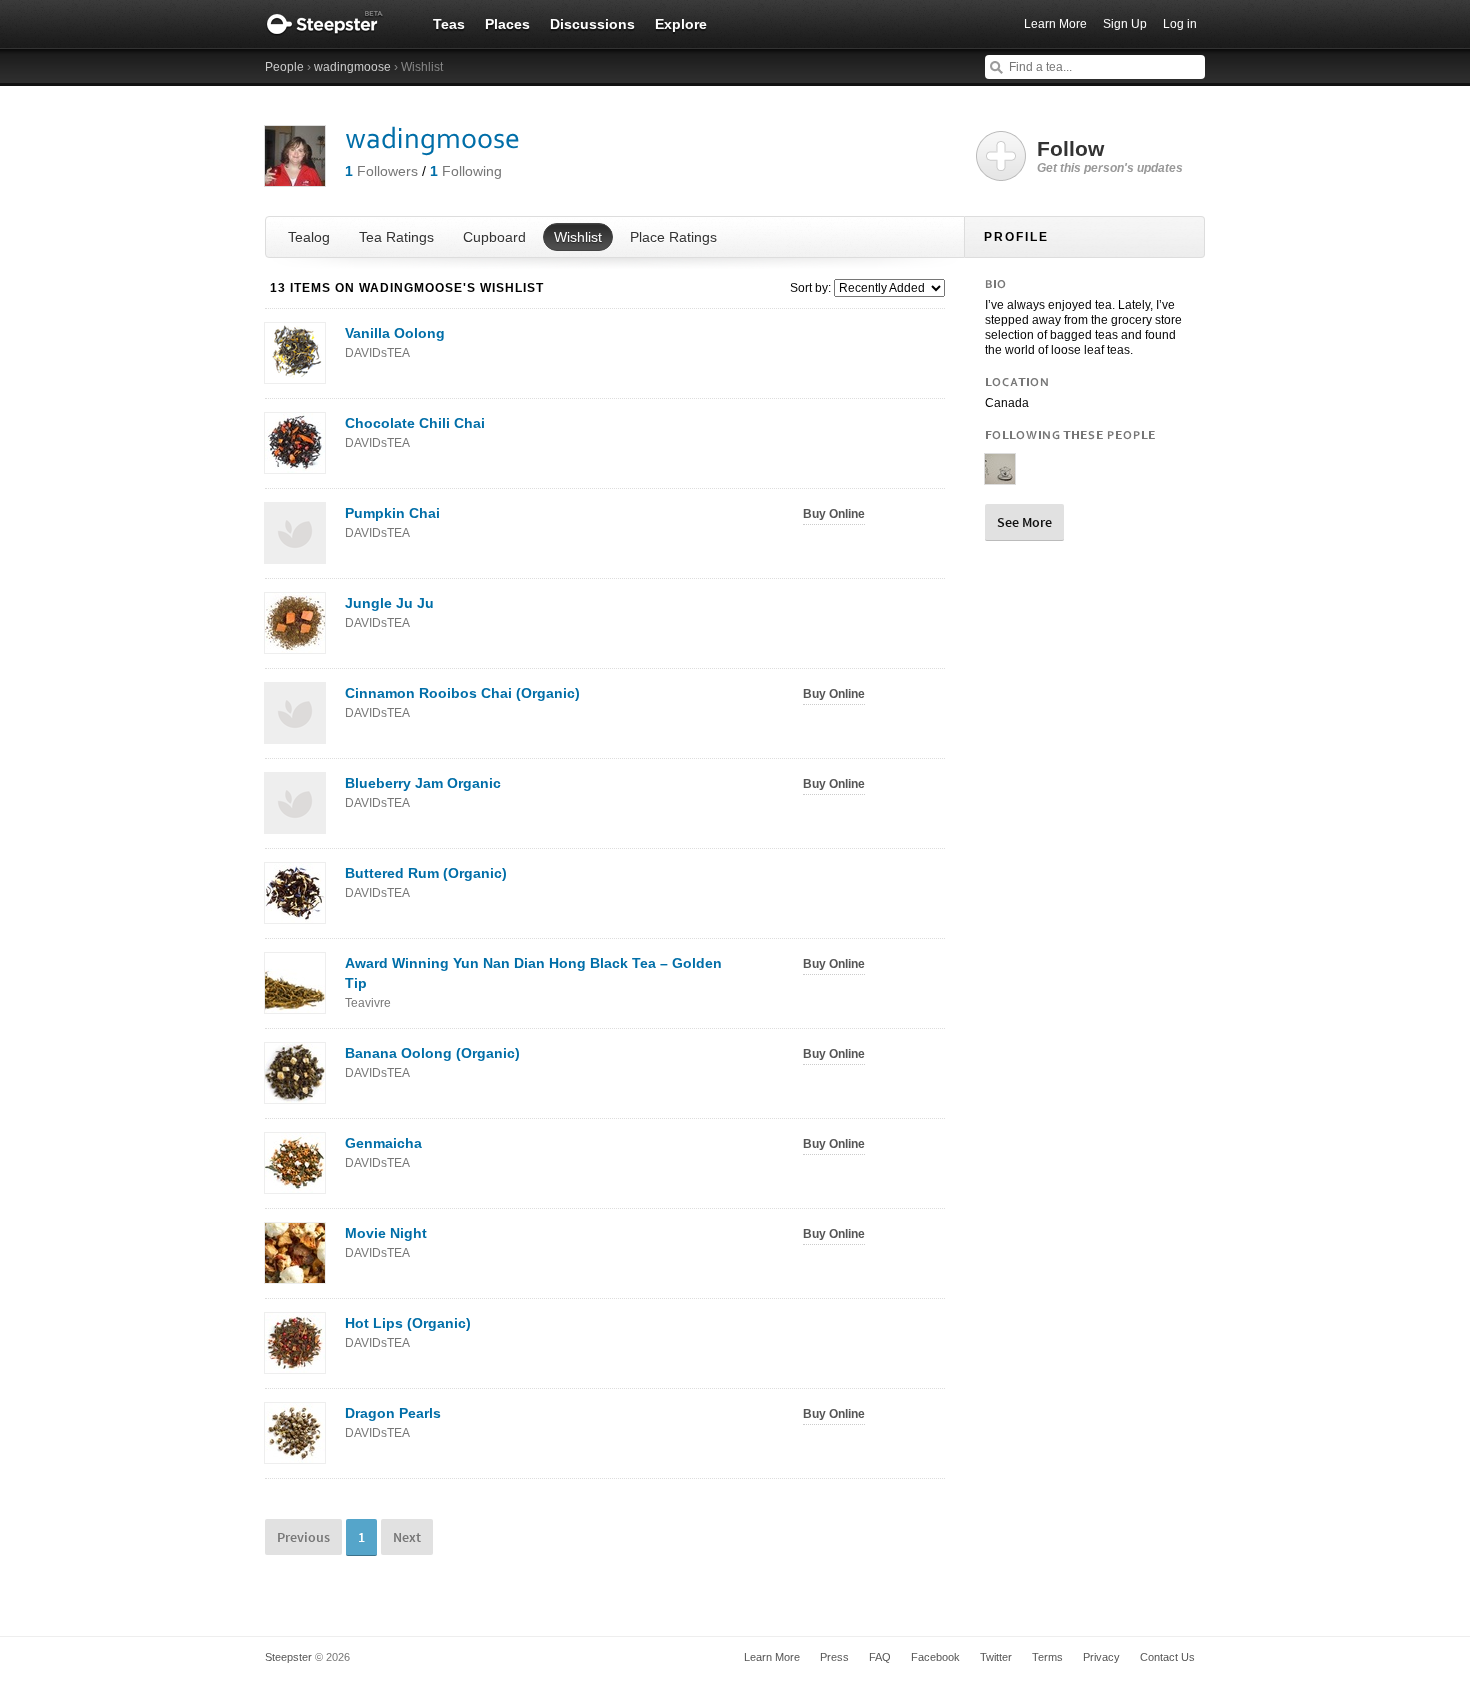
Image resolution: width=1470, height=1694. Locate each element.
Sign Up (1125, 24)
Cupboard (494, 237)
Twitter (996, 1657)
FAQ (880, 1657)
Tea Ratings (396, 237)
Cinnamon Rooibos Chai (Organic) (462, 702)
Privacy (1101, 1657)
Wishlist (578, 237)
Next (407, 1537)
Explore (681, 24)
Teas (449, 24)
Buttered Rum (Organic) (426, 882)
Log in (1180, 24)
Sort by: (810, 288)
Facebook (935, 1657)
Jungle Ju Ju (389, 612)
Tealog (309, 237)
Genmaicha (383, 1152)
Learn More (1055, 24)
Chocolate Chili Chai (415, 432)
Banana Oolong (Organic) (432, 1062)
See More (1024, 522)
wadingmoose (352, 67)
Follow (1110, 156)
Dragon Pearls (393, 1422)
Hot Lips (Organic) (408, 1332)
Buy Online (834, 514)
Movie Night (386, 1242)
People (284, 67)
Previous (303, 1537)
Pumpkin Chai (392, 522)
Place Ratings (673, 237)
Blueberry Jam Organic (423, 792)
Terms (1047, 1657)
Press (834, 1657)
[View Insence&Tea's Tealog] (1000, 476)
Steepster (335, 24)
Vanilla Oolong (395, 342)
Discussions (592, 24)
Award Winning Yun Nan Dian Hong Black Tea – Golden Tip (533, 982)
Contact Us (1167, 1657)
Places (507, 24)
